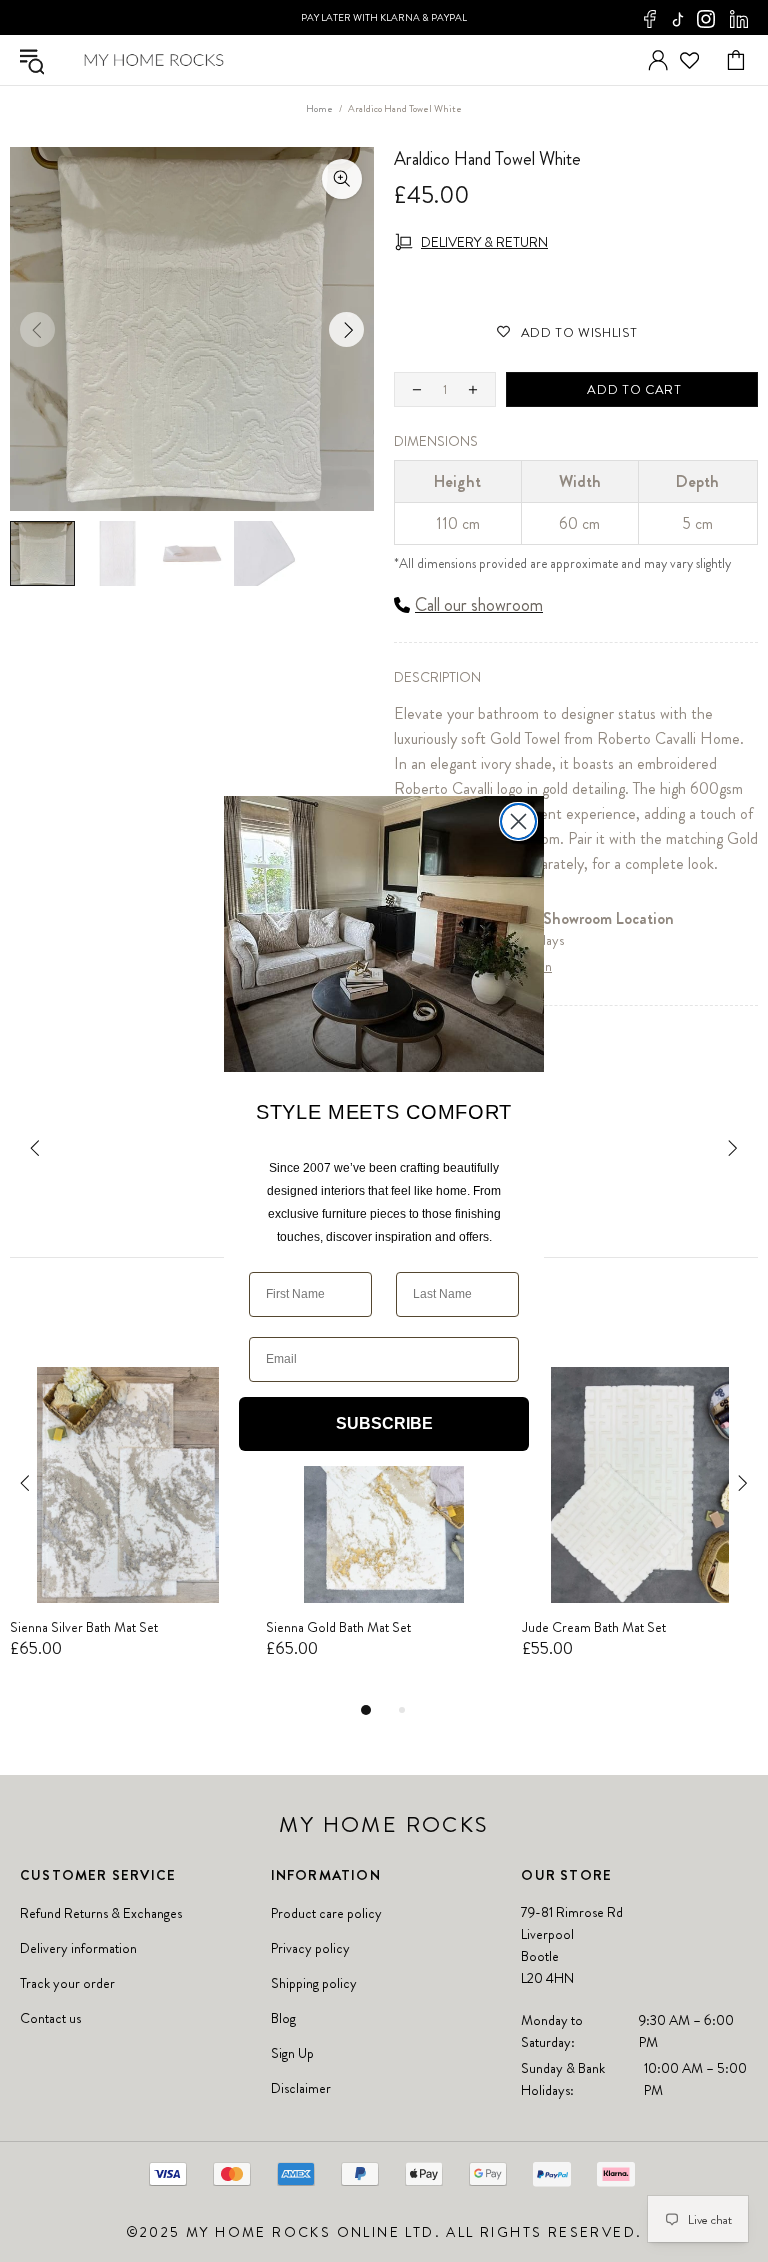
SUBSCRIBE (384, 1423)
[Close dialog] (518, 821)
